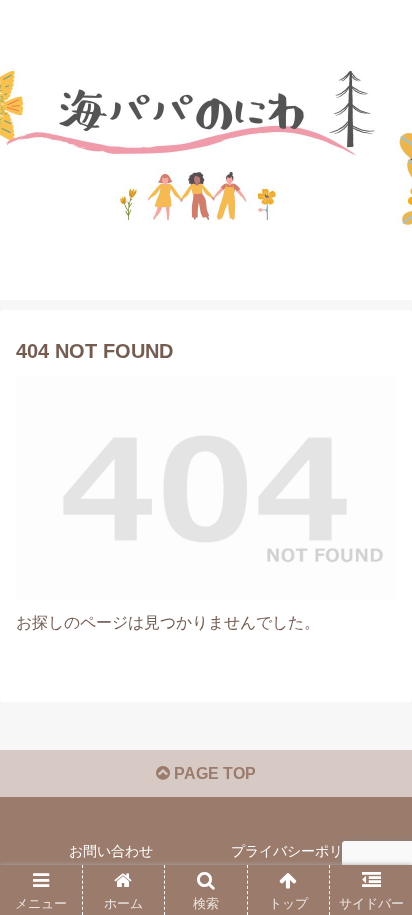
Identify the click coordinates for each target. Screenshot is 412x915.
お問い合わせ (111, 851)
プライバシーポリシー (301, 851)
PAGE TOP (213, 773)
